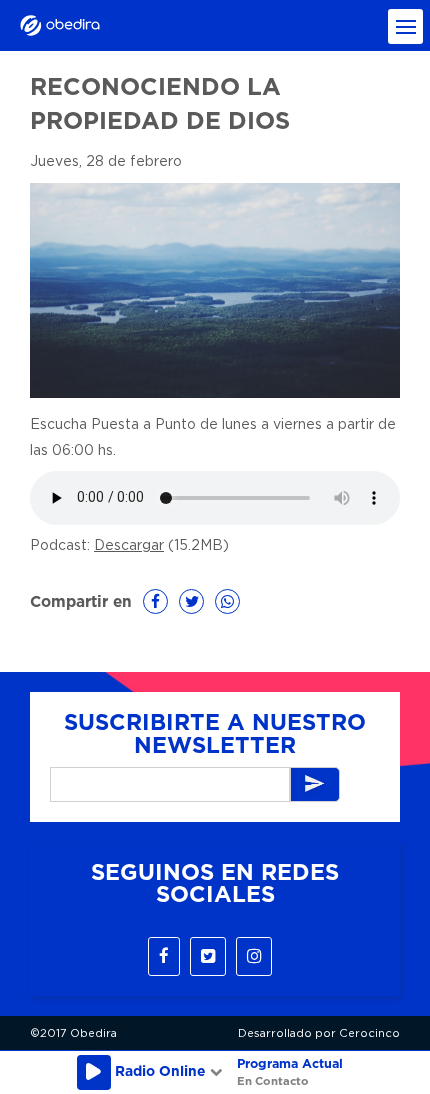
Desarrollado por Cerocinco (319, 1033)
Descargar (129, 546)
